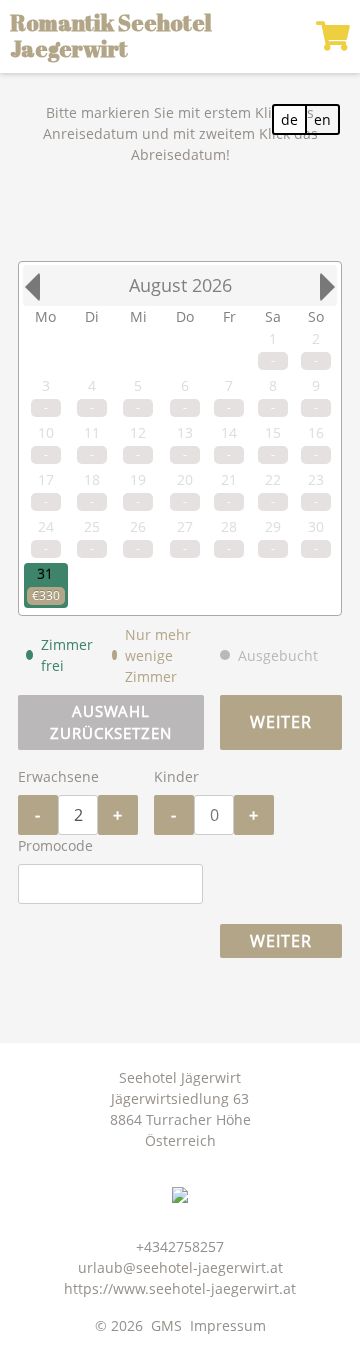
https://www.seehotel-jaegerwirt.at (180, 1288)
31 (45, 573)
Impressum (228, 1325)
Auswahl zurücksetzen (111, 722)
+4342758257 (180, 1246)
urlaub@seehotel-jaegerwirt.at (180, 1267)
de (289, 119)
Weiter (281, 722)
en (322, 119)
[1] (333, 36)
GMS (166, 1325)
